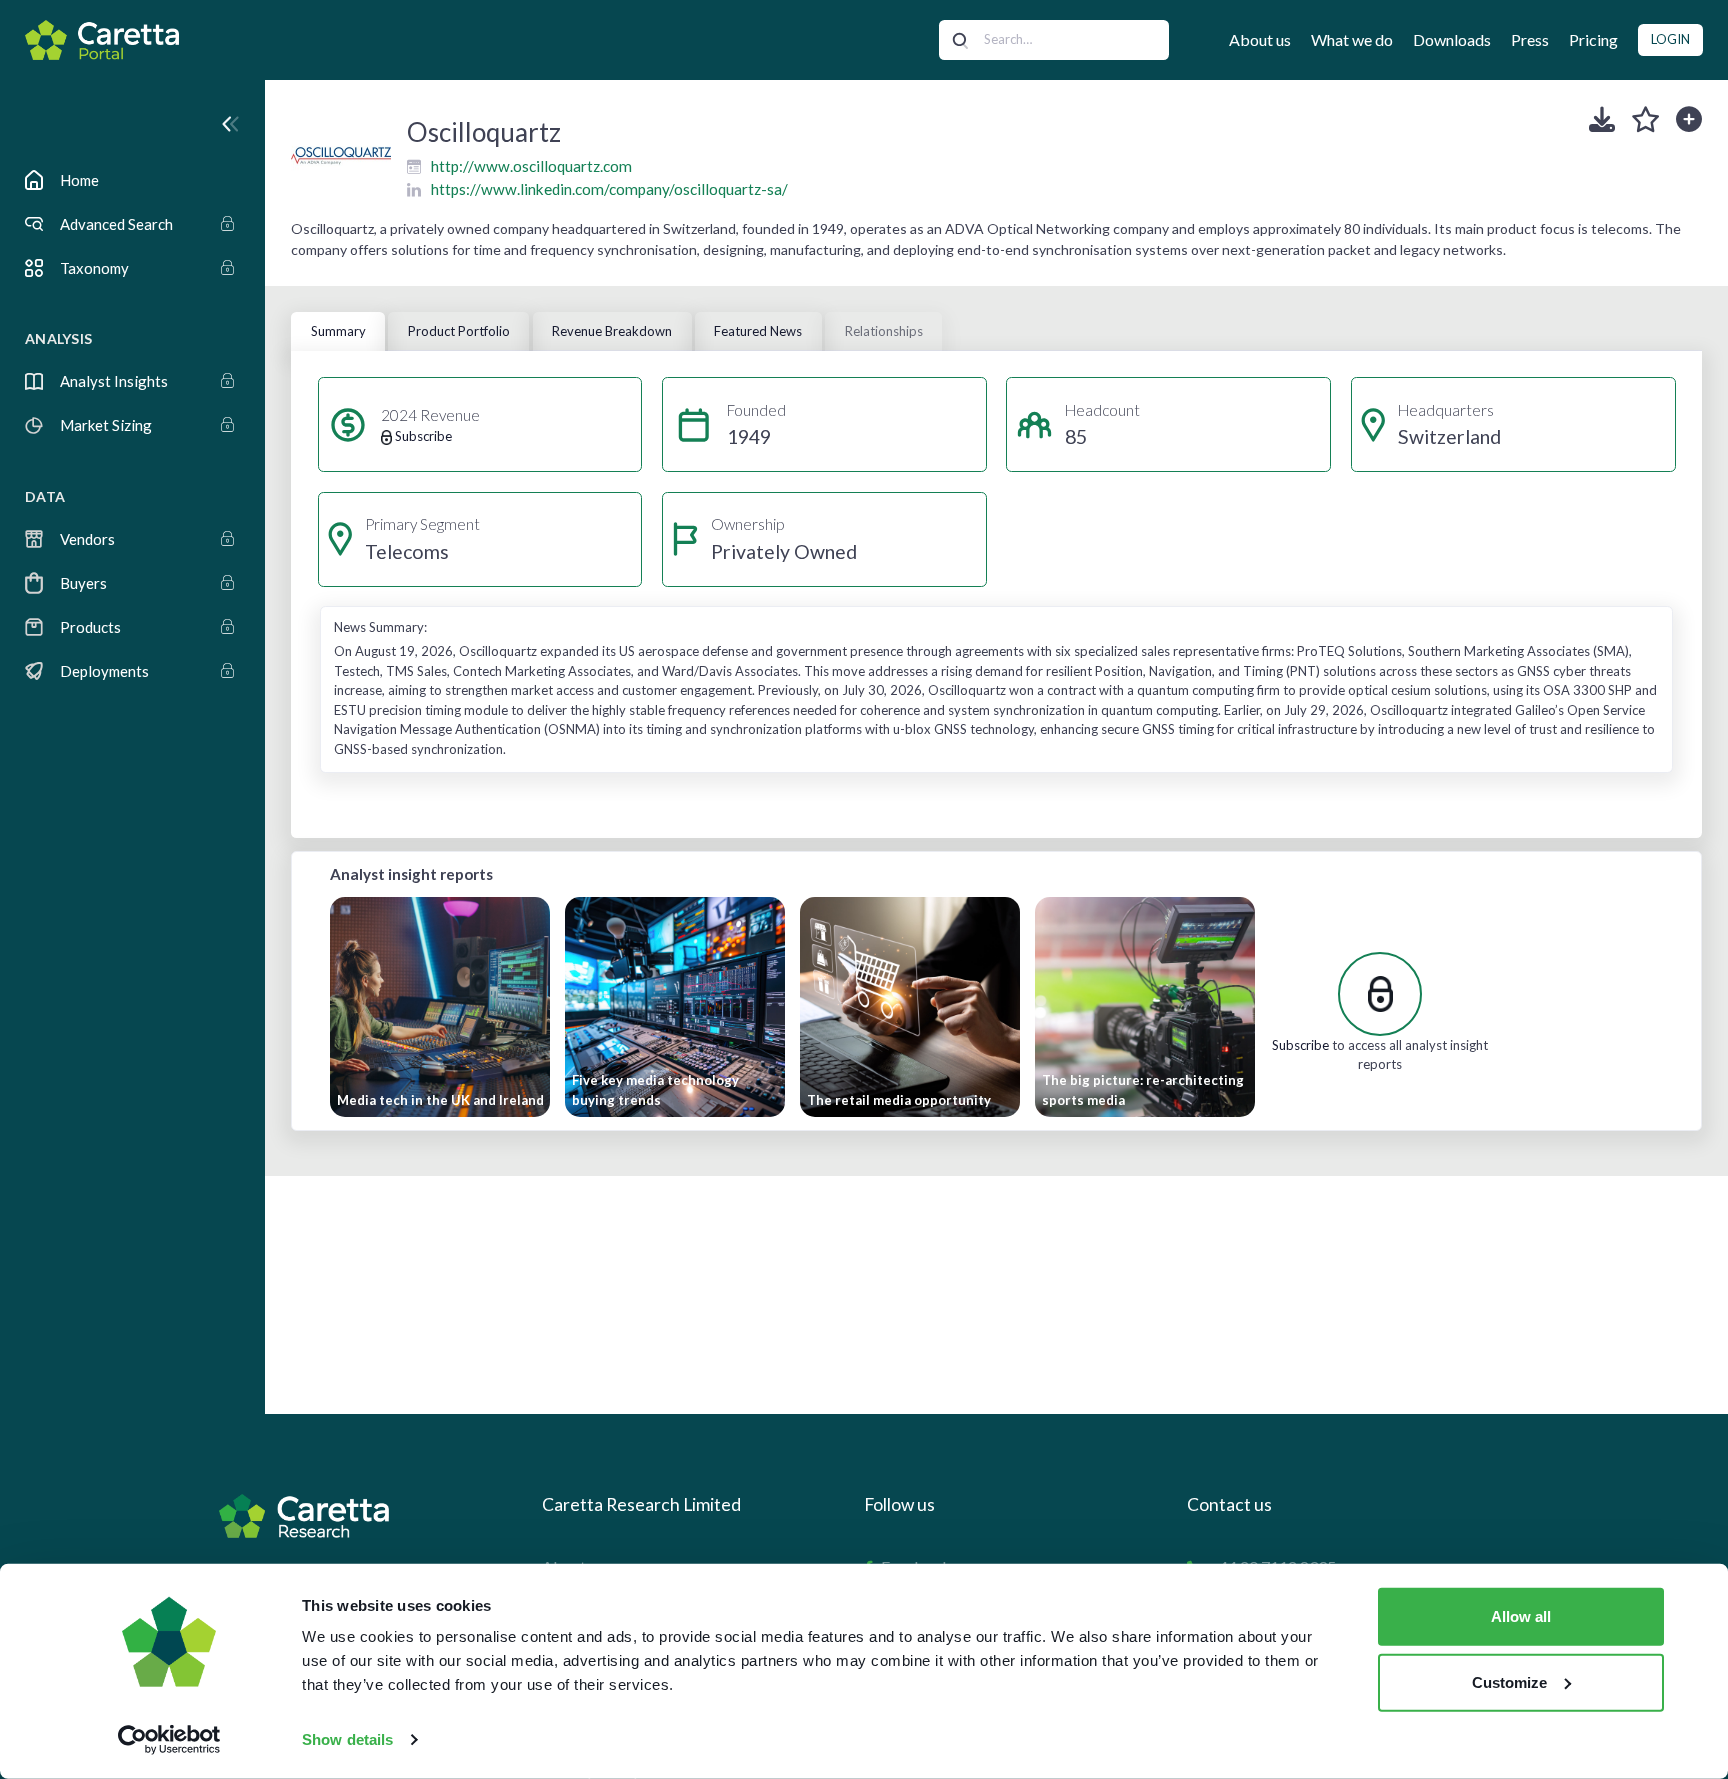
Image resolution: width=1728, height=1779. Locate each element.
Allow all (1521, 1616)
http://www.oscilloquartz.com (531, 166)
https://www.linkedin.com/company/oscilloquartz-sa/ (609, 189)
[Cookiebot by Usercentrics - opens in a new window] (169, 1740)
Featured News (758, 331)
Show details (347, 1739)
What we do (1352, 39)
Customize (1509, 1681)
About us (1260, 39)
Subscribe (1300, 1045)
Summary (338, 331)
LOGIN (1670, 39)
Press (1530, 39)
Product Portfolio (459, 331)
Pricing (1593, 39)
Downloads (1452, 39)
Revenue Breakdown (612, 331)
